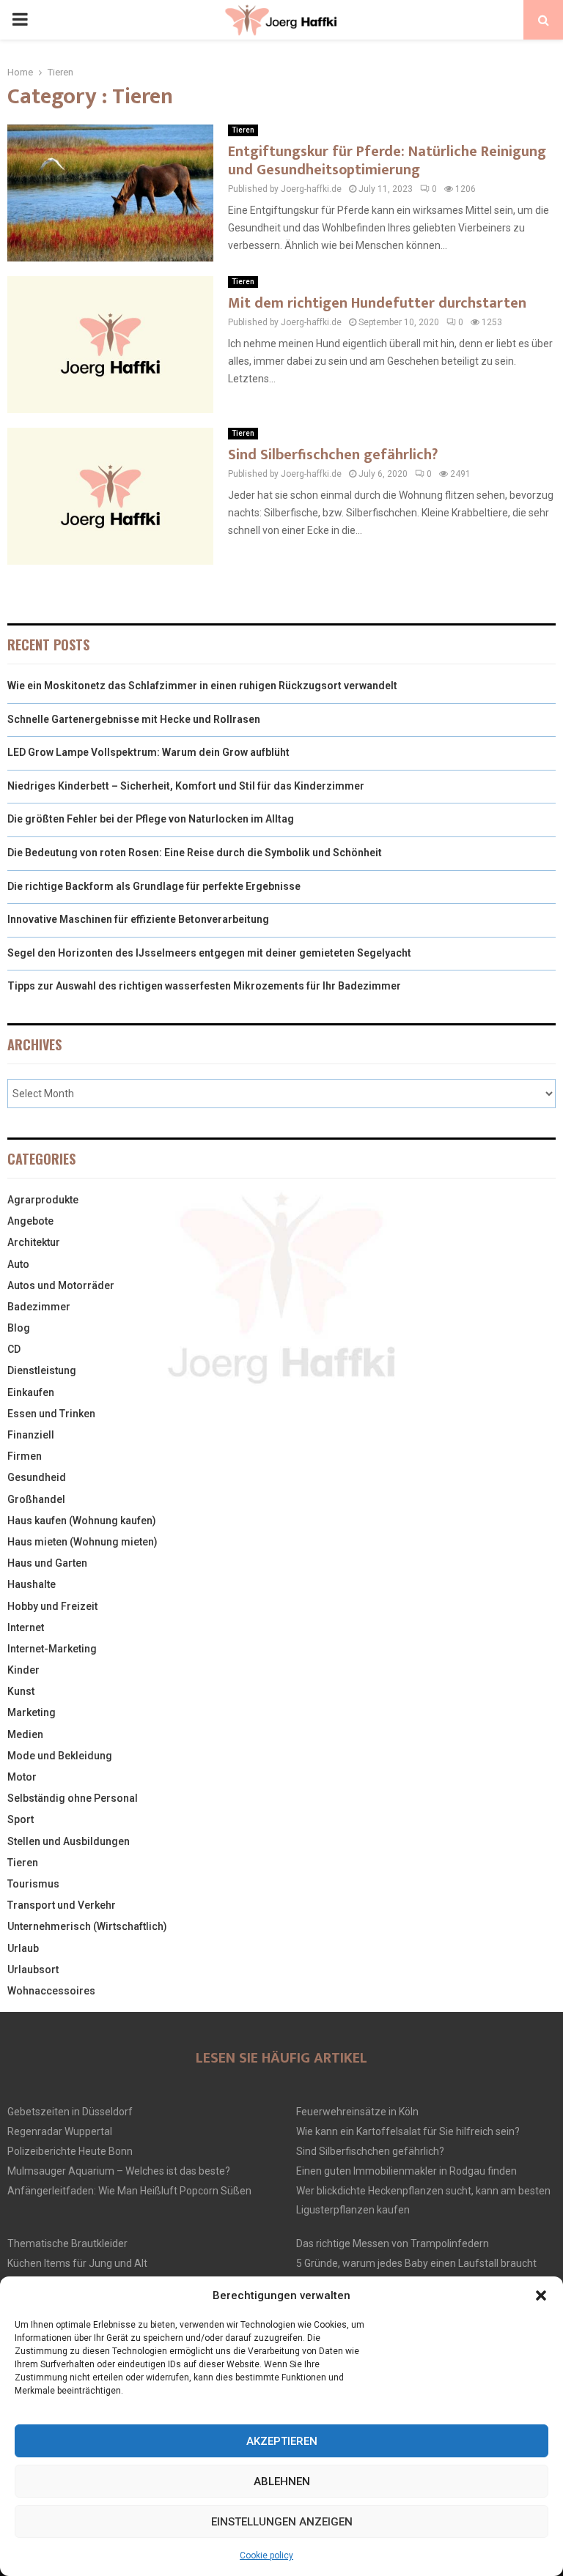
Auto (18, 1264)
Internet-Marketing (52, 1649)
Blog (19, 1328)
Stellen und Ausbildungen (69, 1841)
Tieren (243, 130)
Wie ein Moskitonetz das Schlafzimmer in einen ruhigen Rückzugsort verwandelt (202, 686)
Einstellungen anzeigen (282, 2522)
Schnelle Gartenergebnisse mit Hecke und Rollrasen (134, 719)
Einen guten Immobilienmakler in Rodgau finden (406, 2171)
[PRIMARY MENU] (20, 20)
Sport (21, 1819)
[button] (541, 2295)
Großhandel (36, 1499)
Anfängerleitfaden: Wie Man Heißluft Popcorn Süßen (129, 2191)
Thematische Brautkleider (67, 2243)
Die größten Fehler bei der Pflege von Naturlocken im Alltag (151, 819)
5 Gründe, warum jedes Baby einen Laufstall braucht (416, 2263)
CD (14, 1349)
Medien (25, 1734)
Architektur (34, 1242)
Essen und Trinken (51, 1414)
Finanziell (31, 1435)
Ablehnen (282, 2482)
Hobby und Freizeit (52, 1606)
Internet (26, 1627)
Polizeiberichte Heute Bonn (70, 2151)
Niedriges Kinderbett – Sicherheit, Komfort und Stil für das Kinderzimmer (186, 786)
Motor (22, 1777)
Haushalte (32, 1584)
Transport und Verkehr (62, 1905)
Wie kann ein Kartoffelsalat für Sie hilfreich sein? (408, 2131)
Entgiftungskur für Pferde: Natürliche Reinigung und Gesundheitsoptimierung (387, 161)
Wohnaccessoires (51, 1991)
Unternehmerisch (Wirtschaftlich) (87, 1926)
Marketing (32, 1712)
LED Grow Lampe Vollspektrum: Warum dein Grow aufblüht (148, 752)
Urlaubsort (33, 1970)
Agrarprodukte (43, 1200)
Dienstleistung (42, 1370)
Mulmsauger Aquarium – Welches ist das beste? (119, 2171)
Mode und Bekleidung (60, 1756)
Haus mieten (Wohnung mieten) (82, 1542)
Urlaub (23, 1948)
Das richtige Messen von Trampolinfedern (393, 2243)
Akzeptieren (282, 2441)
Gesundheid (37, 1477)
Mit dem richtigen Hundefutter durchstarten (377, 303)
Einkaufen (31, 1392)
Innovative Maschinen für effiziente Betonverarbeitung (138, 919)
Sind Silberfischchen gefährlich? (333, 455)
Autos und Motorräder (61, 1285)
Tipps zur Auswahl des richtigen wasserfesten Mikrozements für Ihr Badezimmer (204, 986)
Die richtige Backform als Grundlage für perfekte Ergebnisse (154, 886)
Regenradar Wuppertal (60, 2131)
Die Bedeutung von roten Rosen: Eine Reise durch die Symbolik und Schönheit (195, 853)
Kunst (21, 1691)
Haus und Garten (47, 1563)
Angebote (30, 1221)
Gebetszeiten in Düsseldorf (70, 2112)
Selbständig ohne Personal (73, 1798)
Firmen (25, 1456)
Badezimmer (39, 1307)
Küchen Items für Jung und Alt (77, 2263)
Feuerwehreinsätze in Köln (357, 2112)
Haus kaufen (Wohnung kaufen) (82, 1521)
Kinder (23, 1670)
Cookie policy (266, 2555)
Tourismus (33, 1884)
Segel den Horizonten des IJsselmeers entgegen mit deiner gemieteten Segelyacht (209, 953)
